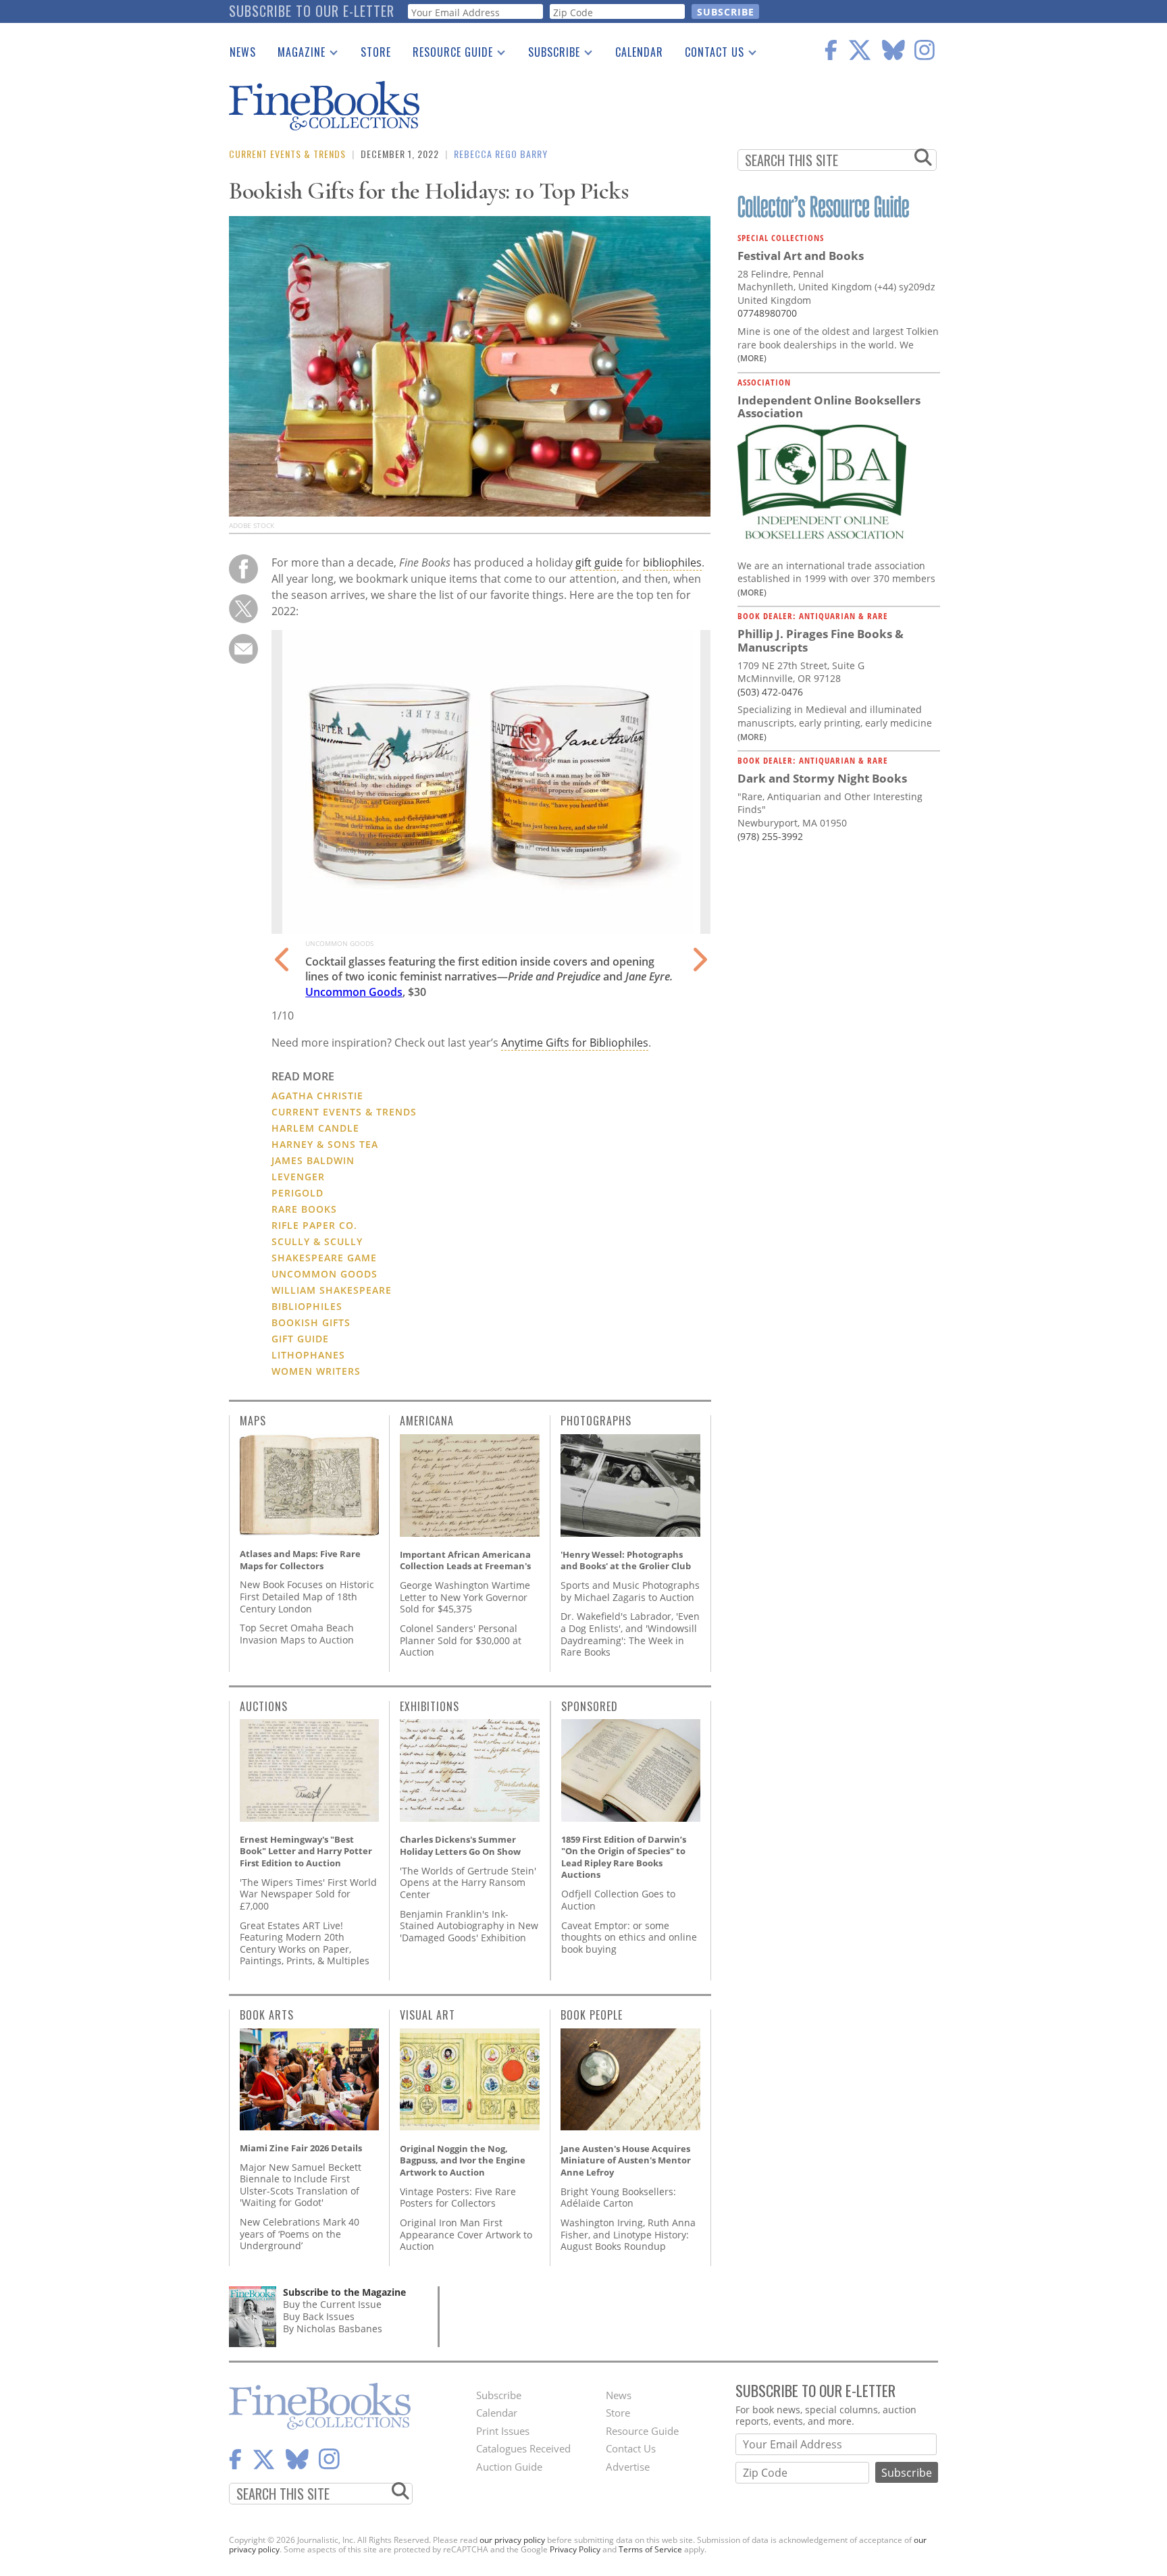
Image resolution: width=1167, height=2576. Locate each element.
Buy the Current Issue (332, 2304)
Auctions (264, 1706)
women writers (316, 1371)
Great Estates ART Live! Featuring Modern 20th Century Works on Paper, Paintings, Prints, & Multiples (305, 1943)
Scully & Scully (317, 1241)
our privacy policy (512, 2540)
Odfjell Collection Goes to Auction (618, 1900)
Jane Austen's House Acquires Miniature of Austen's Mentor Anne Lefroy (626, 2160)
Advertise (628, 2467)
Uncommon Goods (354, 992)
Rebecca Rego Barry (501, 154)
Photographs (596, 1421)
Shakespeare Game (324, 1258)
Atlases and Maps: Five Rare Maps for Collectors (300, 1560)
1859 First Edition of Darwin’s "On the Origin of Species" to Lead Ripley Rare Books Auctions (624, 1857)
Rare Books (304, 1209)
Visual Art (427, 2015)
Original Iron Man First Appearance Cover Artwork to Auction (466, 2234)
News (243, 52)
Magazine (296, 55)
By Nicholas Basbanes (333, 2329)
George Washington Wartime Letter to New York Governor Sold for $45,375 (465, 1597)
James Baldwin (313, 1160)
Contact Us (709, 55)
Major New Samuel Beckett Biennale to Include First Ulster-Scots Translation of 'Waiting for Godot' (301, 2185)
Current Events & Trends (287, 154)
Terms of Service (650, 2549)
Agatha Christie (317, 1096)
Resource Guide (447, 55)
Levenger (298, 1177)
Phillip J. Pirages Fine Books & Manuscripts (821, 640)
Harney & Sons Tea (325, 1144)
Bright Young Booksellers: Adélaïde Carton (618, 2198)
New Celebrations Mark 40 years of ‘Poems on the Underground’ (300, 2234)
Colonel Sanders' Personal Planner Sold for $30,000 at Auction (461, 1640)
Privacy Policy (575, 2549)
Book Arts (267, 2015)
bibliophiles (672, 562)
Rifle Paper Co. (314, 1225)
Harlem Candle (315, 1128)
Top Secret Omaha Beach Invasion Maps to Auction (297, 1634)
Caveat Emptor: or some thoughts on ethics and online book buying (629, 1937)
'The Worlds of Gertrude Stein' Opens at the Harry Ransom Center (468, 1883)
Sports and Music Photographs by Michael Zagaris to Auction (630, 1591)
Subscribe (549, 55)
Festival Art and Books (801, 256)
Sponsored (590, 1706)
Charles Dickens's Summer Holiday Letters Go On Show (460, 1845)
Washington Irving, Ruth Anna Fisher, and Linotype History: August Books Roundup (628, 2234)
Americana (427, 1421)
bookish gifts (311, 1322)
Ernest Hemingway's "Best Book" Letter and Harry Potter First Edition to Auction (306, 1851)
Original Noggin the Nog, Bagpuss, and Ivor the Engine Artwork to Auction (463, 2160)
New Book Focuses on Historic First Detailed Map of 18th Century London (307, 1596)
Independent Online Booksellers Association (829, 407)
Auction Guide (509, 2467)
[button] (283, 951)
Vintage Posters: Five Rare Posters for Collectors (458, 2198)
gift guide (599, 562)
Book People (592, 2015)
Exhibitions (430, 1706)
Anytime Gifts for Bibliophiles (575, 1043)
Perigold (297, 1193)
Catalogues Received (523, 2448)
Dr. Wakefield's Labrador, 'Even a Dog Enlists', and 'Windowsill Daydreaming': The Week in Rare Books (630, 1634)
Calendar (639, 52)
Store (376, 52)
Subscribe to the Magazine (344, 2292)
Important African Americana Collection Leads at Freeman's (465, 1560)
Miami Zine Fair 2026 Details (301, 2148)
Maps (253, 1421)
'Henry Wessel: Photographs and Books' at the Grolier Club (626, 1560)
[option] (491, 827)
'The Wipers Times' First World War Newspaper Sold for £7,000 (308, 1894)
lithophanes (308, 1355)
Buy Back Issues (319, 2316)
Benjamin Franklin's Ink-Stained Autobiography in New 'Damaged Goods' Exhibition (469, 1926)
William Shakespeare (332, 1290)
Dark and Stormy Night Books (822, 778)
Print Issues (503, 2431)
